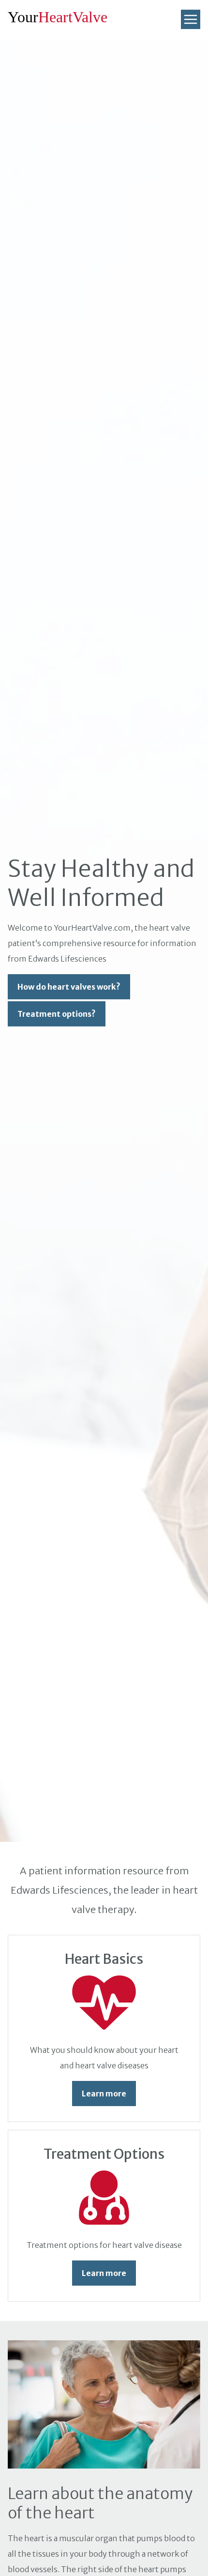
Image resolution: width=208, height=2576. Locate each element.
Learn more (104, 2094)
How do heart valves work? (69, 987)
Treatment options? (57, 1014)
